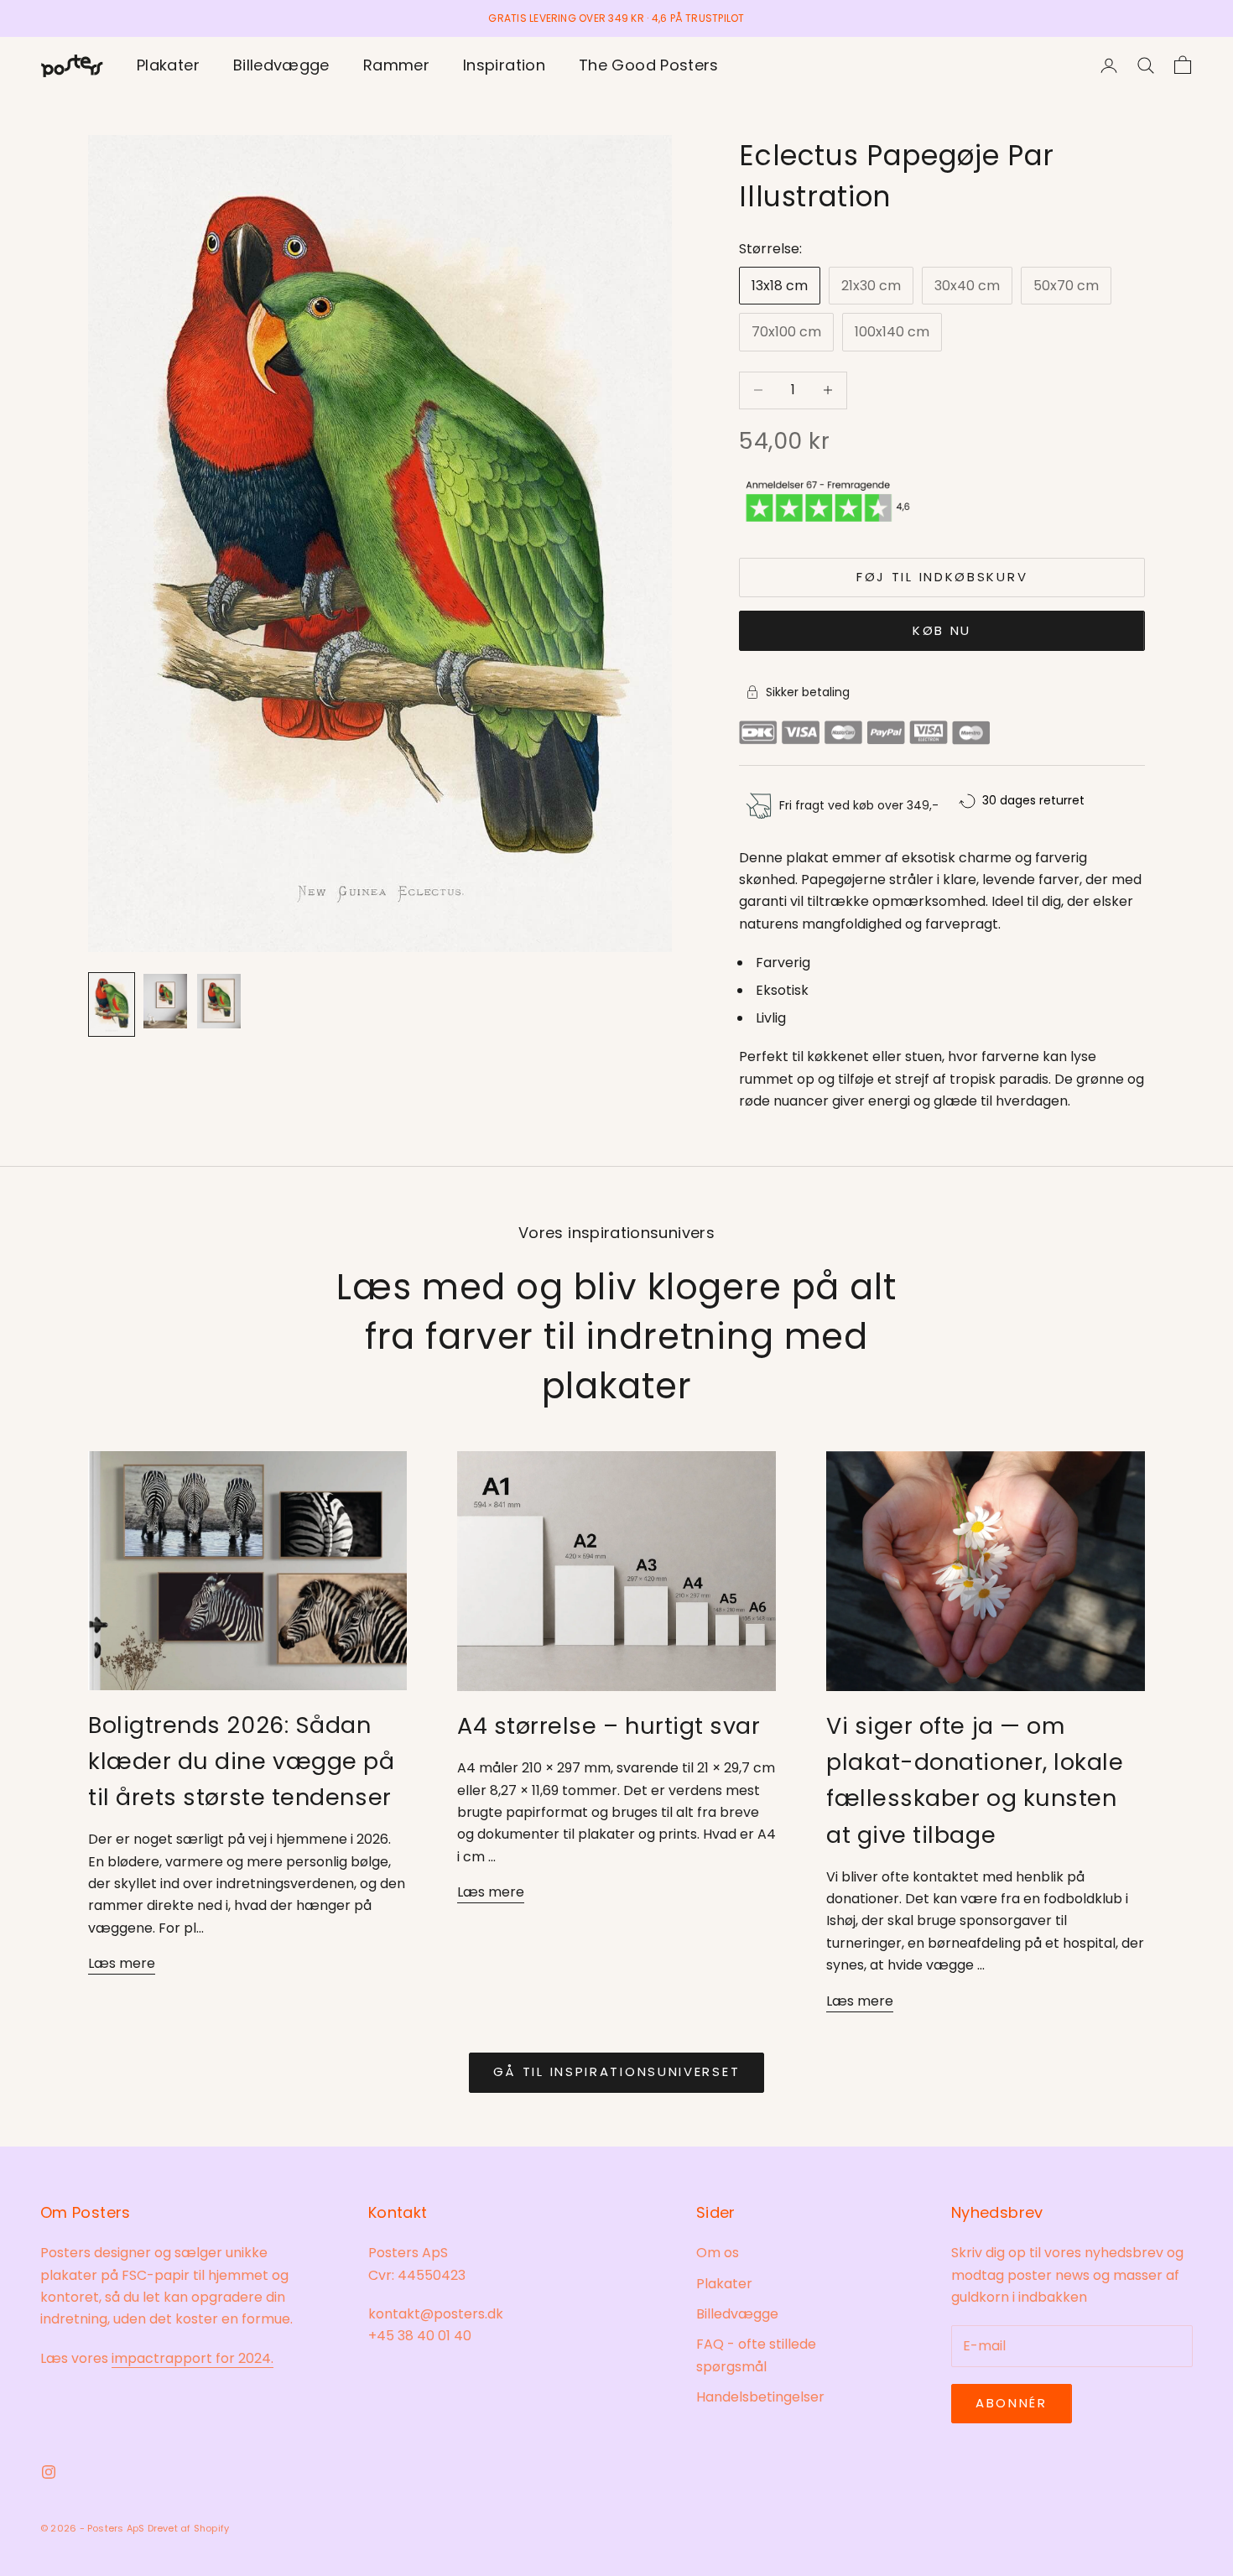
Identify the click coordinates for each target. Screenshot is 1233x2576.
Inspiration (504, 65)
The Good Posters (649, 65)
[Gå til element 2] (165, 1001)
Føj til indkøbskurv (942, 577)
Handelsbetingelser (760, 2397)
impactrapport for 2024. (192, 2358)
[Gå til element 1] (112, 1004)
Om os (718, 2253)
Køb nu (942, 630)
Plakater (168, 65)
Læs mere (122, 1963)
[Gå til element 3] (219, 1001)
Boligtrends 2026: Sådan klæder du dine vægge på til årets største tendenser (241, 1761)
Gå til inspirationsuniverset (617, 2071)
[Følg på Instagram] (49, 2472)
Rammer (396, 65)
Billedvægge (281, 65)
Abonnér (1012, 2403)
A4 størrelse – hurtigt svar (609, 1726)
